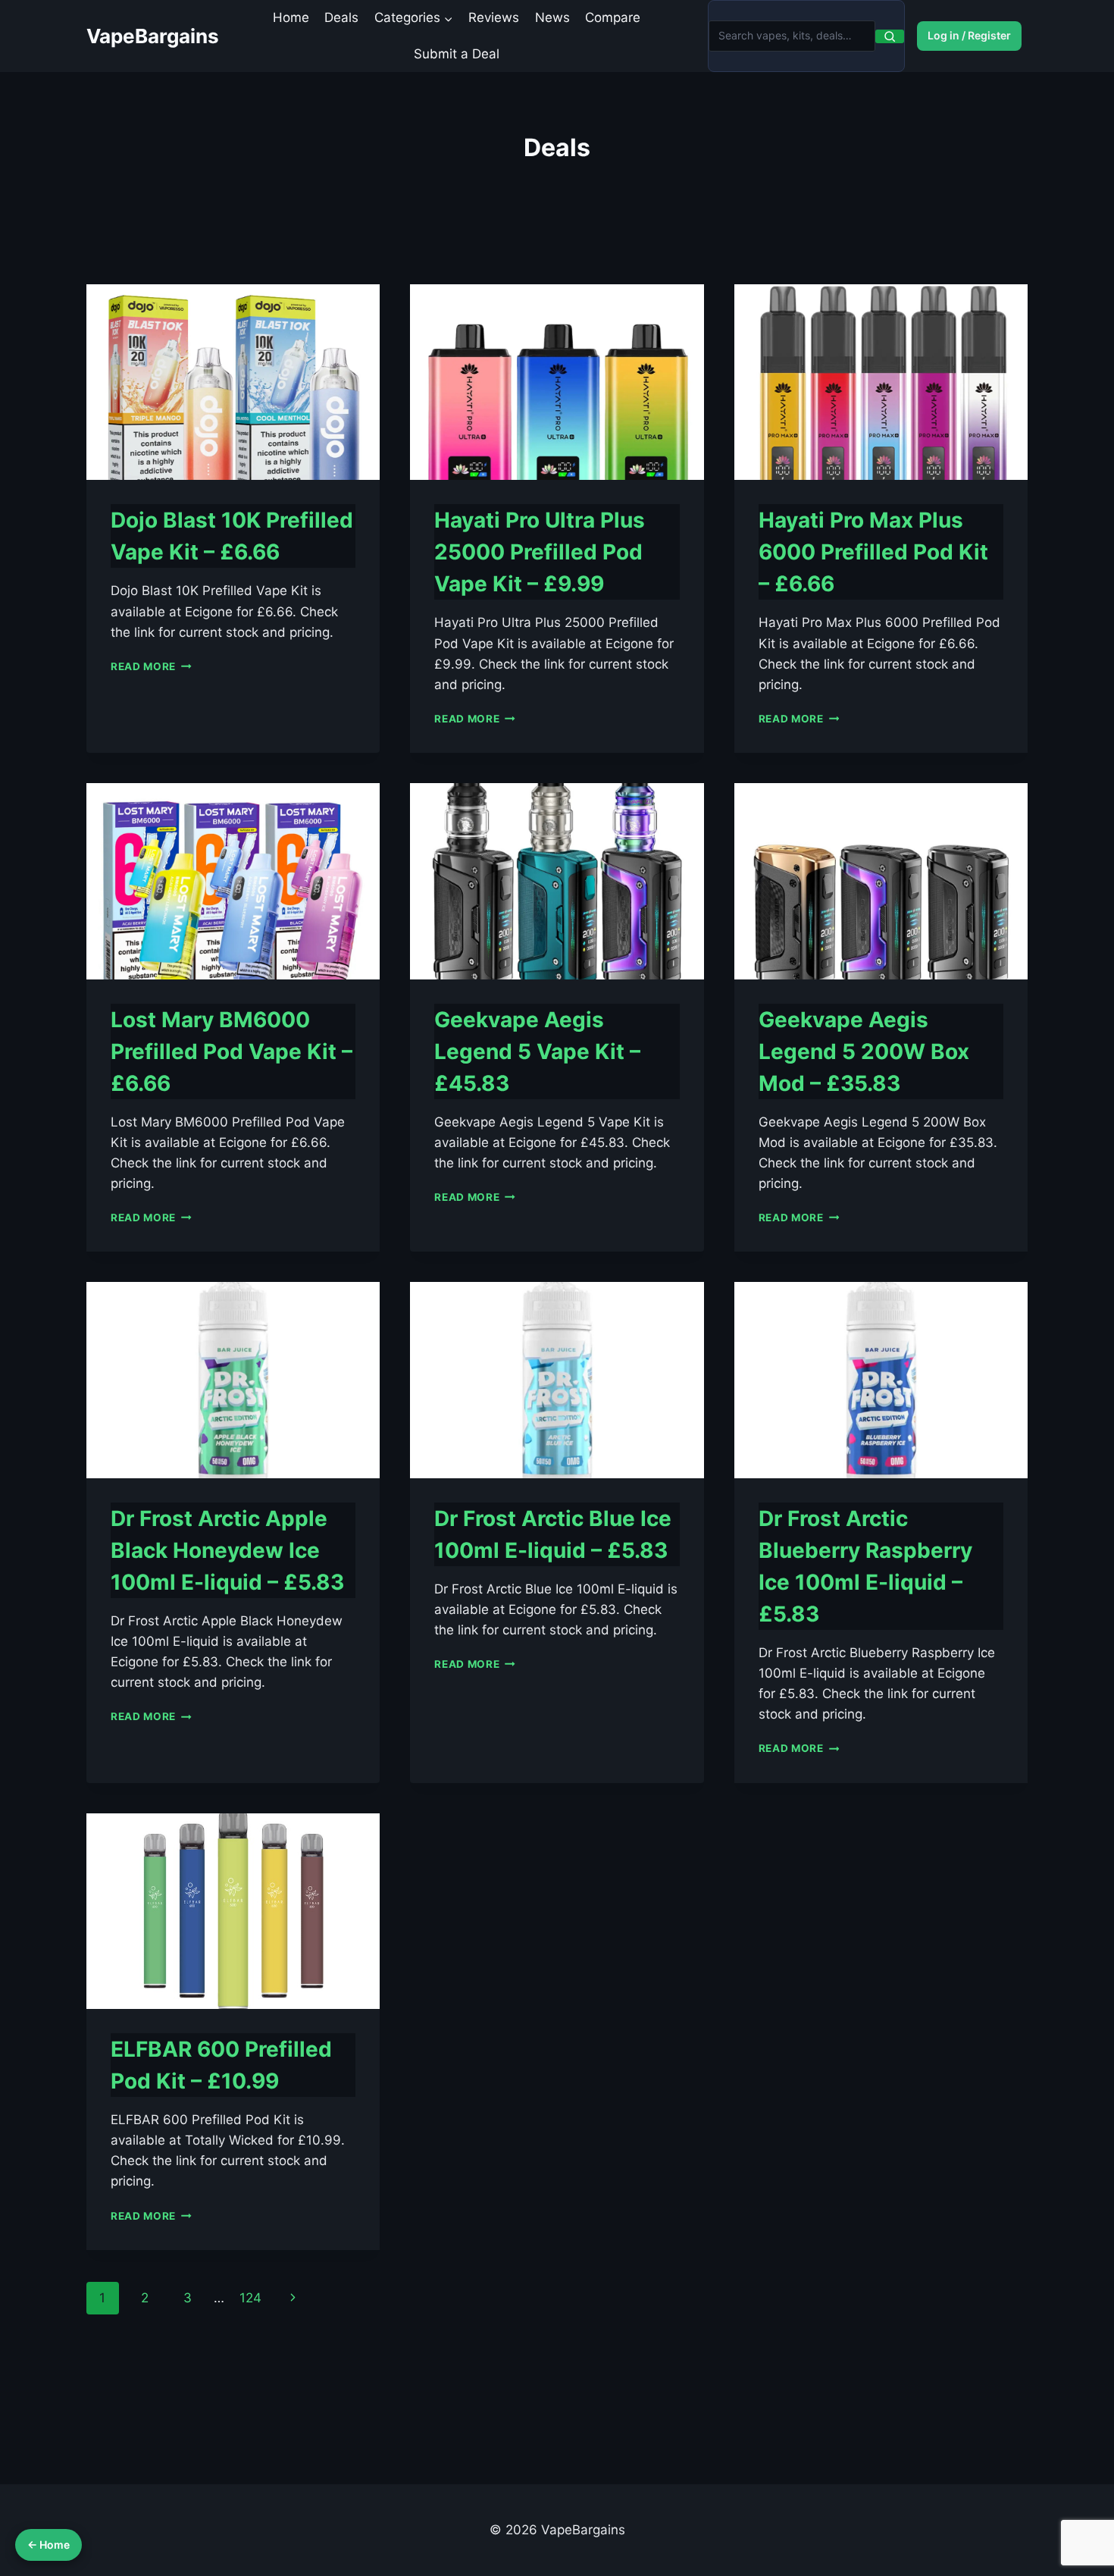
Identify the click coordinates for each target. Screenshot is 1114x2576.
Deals (341, 17)
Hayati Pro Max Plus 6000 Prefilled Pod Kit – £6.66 (873, 552)
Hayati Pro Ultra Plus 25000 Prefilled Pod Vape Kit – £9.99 (540, 552)
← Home (49, 2545)
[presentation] (233, 382)
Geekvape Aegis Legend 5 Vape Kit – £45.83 (537, 1051)
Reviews (494, 17)
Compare (613, 17)
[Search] (890, 36)
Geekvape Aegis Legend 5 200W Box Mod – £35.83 (864, 1051)
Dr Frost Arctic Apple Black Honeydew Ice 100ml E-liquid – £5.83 (227, 1550)
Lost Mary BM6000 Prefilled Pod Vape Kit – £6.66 (232, 1051)
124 (250, 2298)
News (552, 17)
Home (291, 17)
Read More (151, 666)
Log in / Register (969, 35)
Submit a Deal (457, 54)
